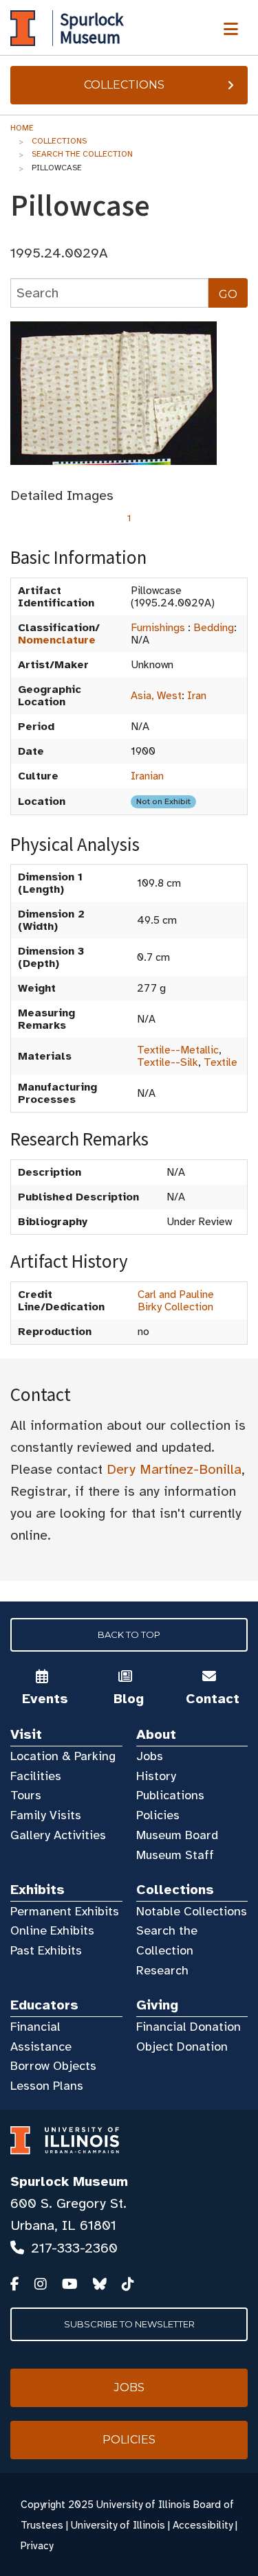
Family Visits (46, 1815)
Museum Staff (175, 1855)
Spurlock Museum (69, 2181)
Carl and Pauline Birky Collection (176, 1301)
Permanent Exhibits (65, 1911)
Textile (221, 1062)
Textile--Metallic (178, 1050)
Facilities (36, 1776)
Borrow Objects (53, 2066)
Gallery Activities (58, 1835)
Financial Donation (189, 2027)
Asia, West (156, 696)
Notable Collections (192, 1911)
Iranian (147, 776)
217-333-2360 (74, 2248)
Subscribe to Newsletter (129, 2324)
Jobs (150, 1756)
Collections (124, 85)
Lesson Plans (47, 2086)
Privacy (37, 2546)
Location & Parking (63, 1756)
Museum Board (177, 1835)
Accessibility (203, 2525)
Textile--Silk (168, 1062)
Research (162, 1970)
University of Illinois (118, 2525)
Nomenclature (57, 640)
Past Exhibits (46, 1950)
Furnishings (158, 628)
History (156, 1776)
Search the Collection (82, 154)
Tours (26, 1795)
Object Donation (182, 2047)
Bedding (214, 628)
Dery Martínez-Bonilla (174, 1469)
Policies (158, 1815)
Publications (170, 1795)
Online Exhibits (52, 1930)
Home (22, 128)
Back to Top (129, 1634)
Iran (197, 696)
